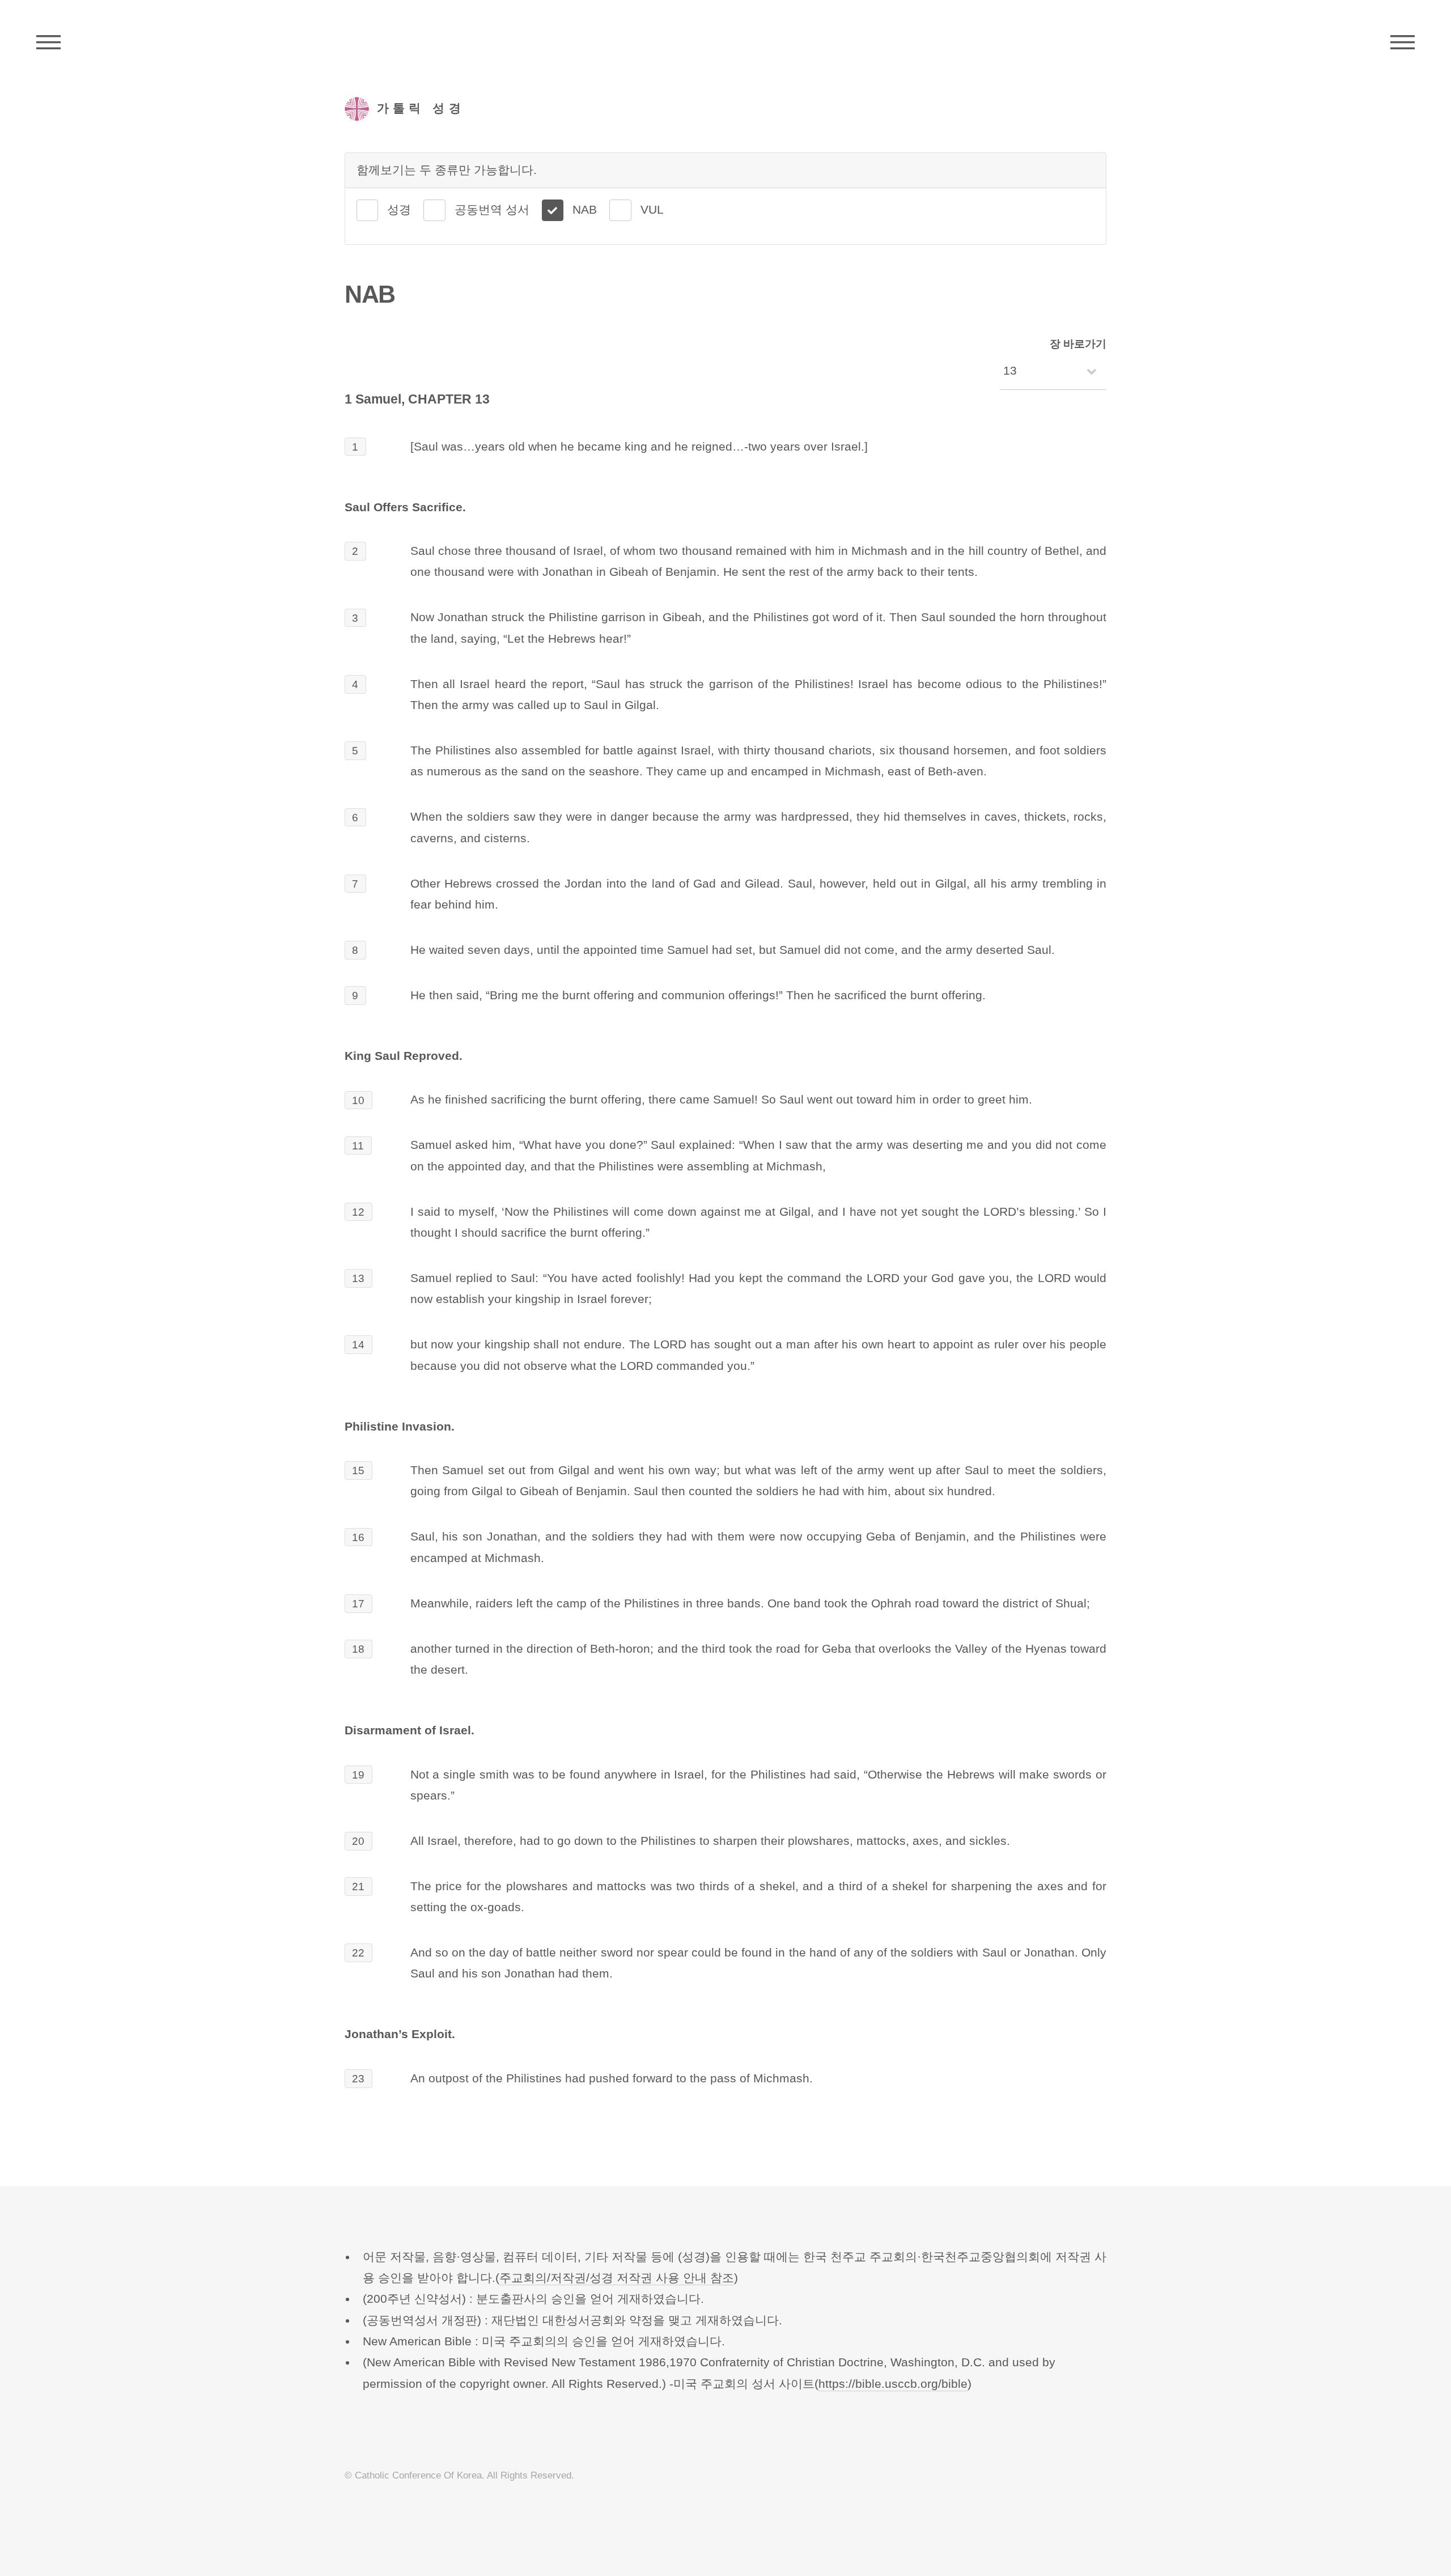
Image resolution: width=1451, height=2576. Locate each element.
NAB (585, 210)
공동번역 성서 (492, 210)
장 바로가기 (1078, 344)
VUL (652, 210)
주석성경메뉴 (48, 43)
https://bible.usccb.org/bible (893, 2384)
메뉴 (1403, 43)
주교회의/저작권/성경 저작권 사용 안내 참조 (617, 2278)
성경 (399, 210)
